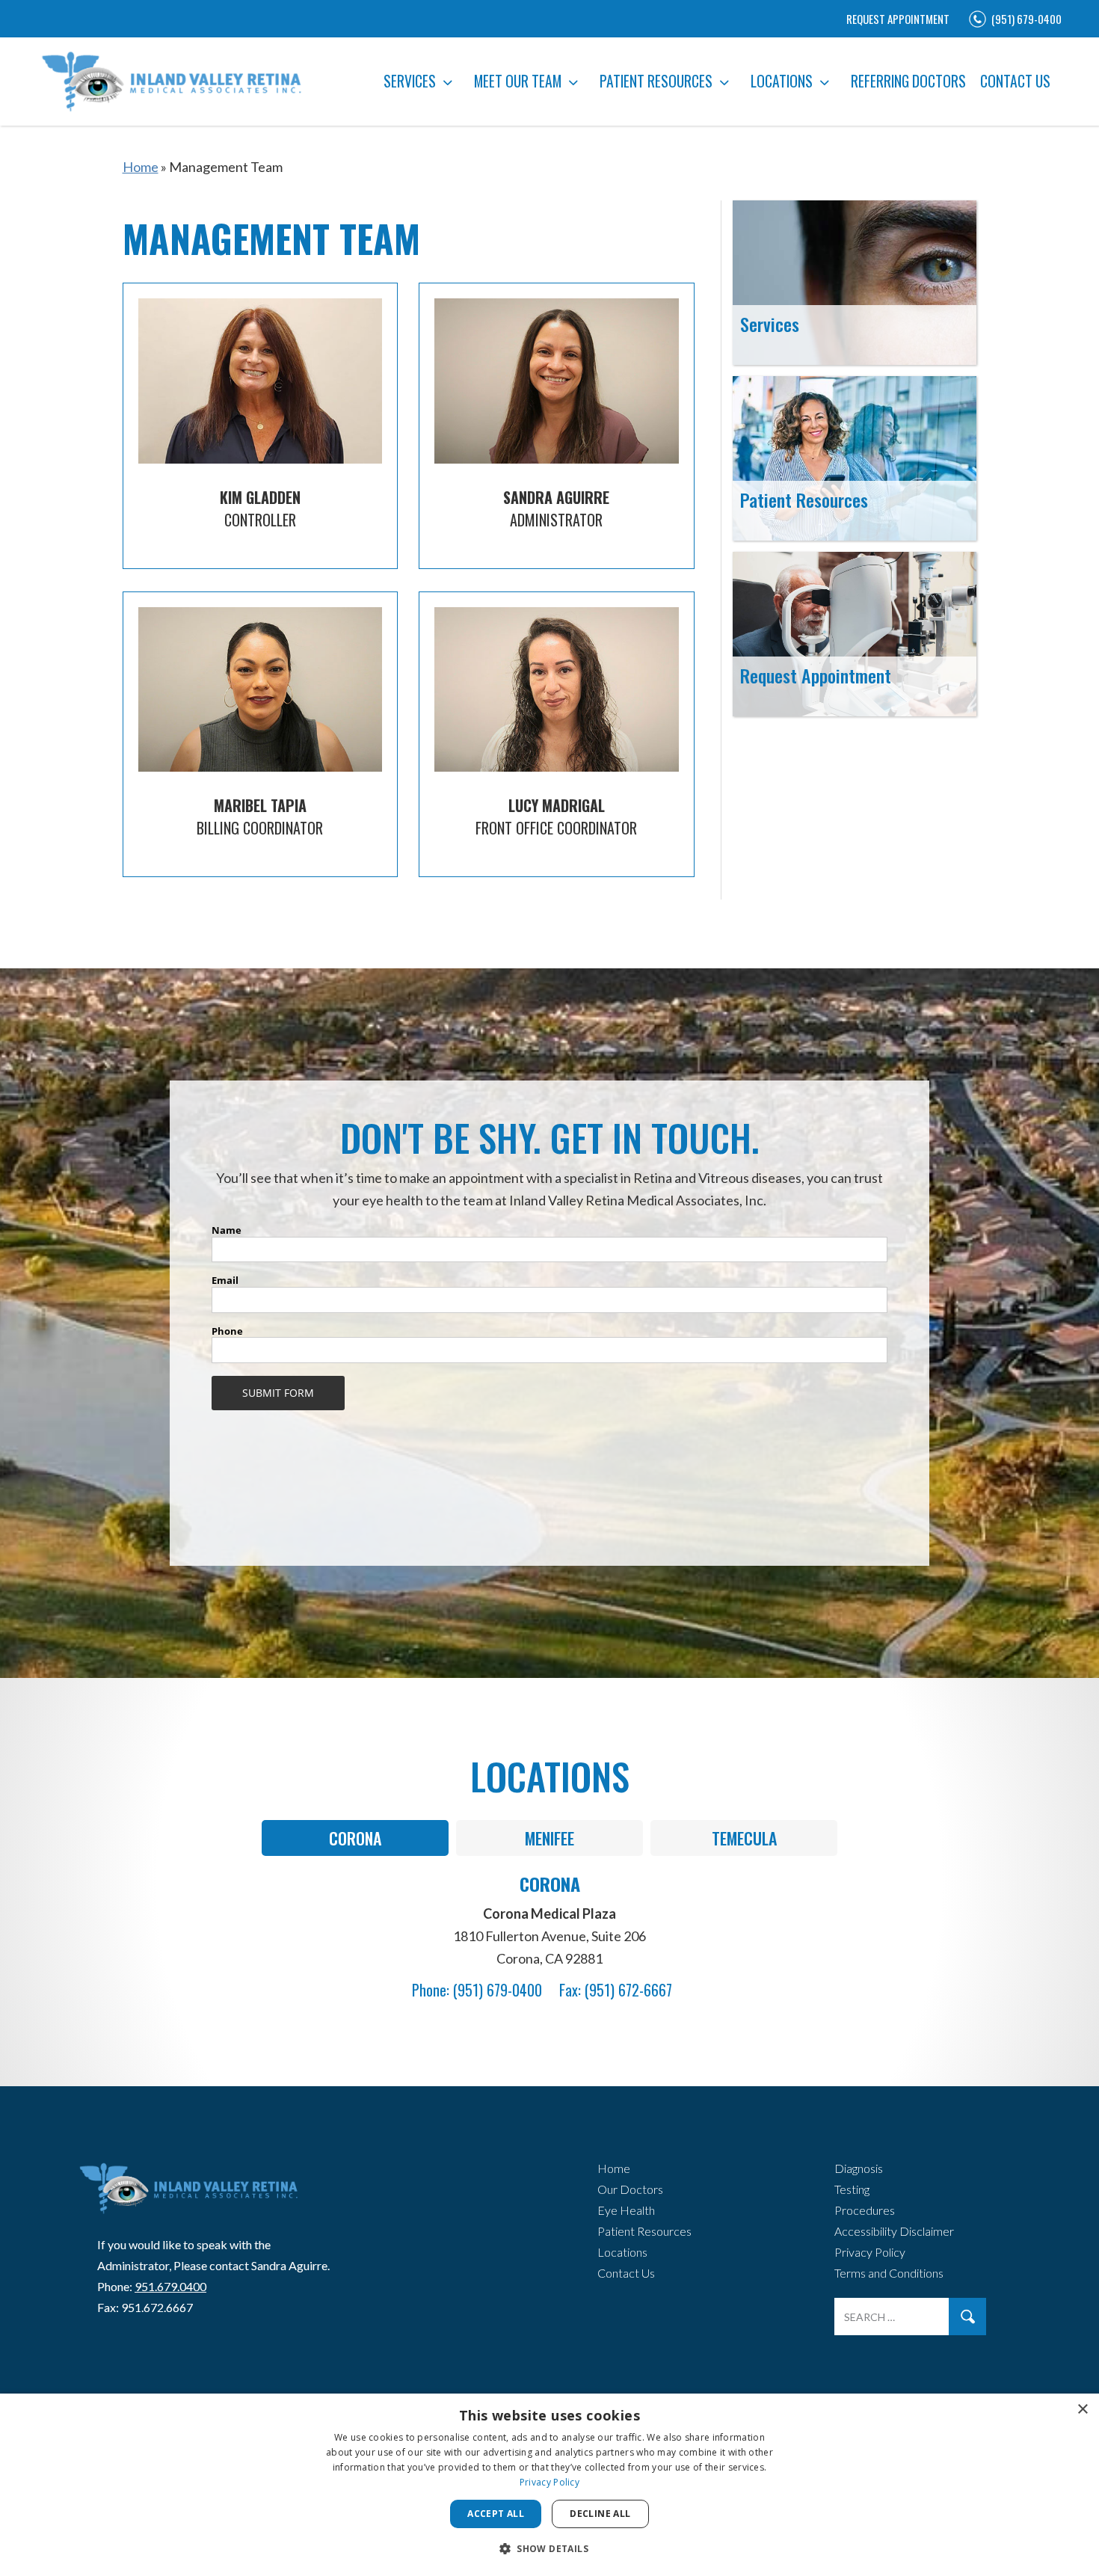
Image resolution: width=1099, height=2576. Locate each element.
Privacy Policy (870, 2252)
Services (410, 81)
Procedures (865, 2210)
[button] (549, 2549)
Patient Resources (656, 81)
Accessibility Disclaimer (894, 2231)
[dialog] (549, 2485)
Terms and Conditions (889, 2273)
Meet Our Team (518, 81)
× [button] (1082, 2410)
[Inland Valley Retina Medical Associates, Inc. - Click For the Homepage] (187, 2197)
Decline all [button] (600, 2514)
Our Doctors (630, 2189)
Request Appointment (898, 19)
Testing (852, 2189)
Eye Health (626, 2210)
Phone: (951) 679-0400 (477, 1990)
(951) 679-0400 (1026, 19)
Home (141, 167)
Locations (782, 81)
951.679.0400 (170, 2286)
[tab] (355, 1838)
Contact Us (1015, 81)
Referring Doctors (908, 81)
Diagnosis (859, 2168)
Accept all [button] (496, 2514)
